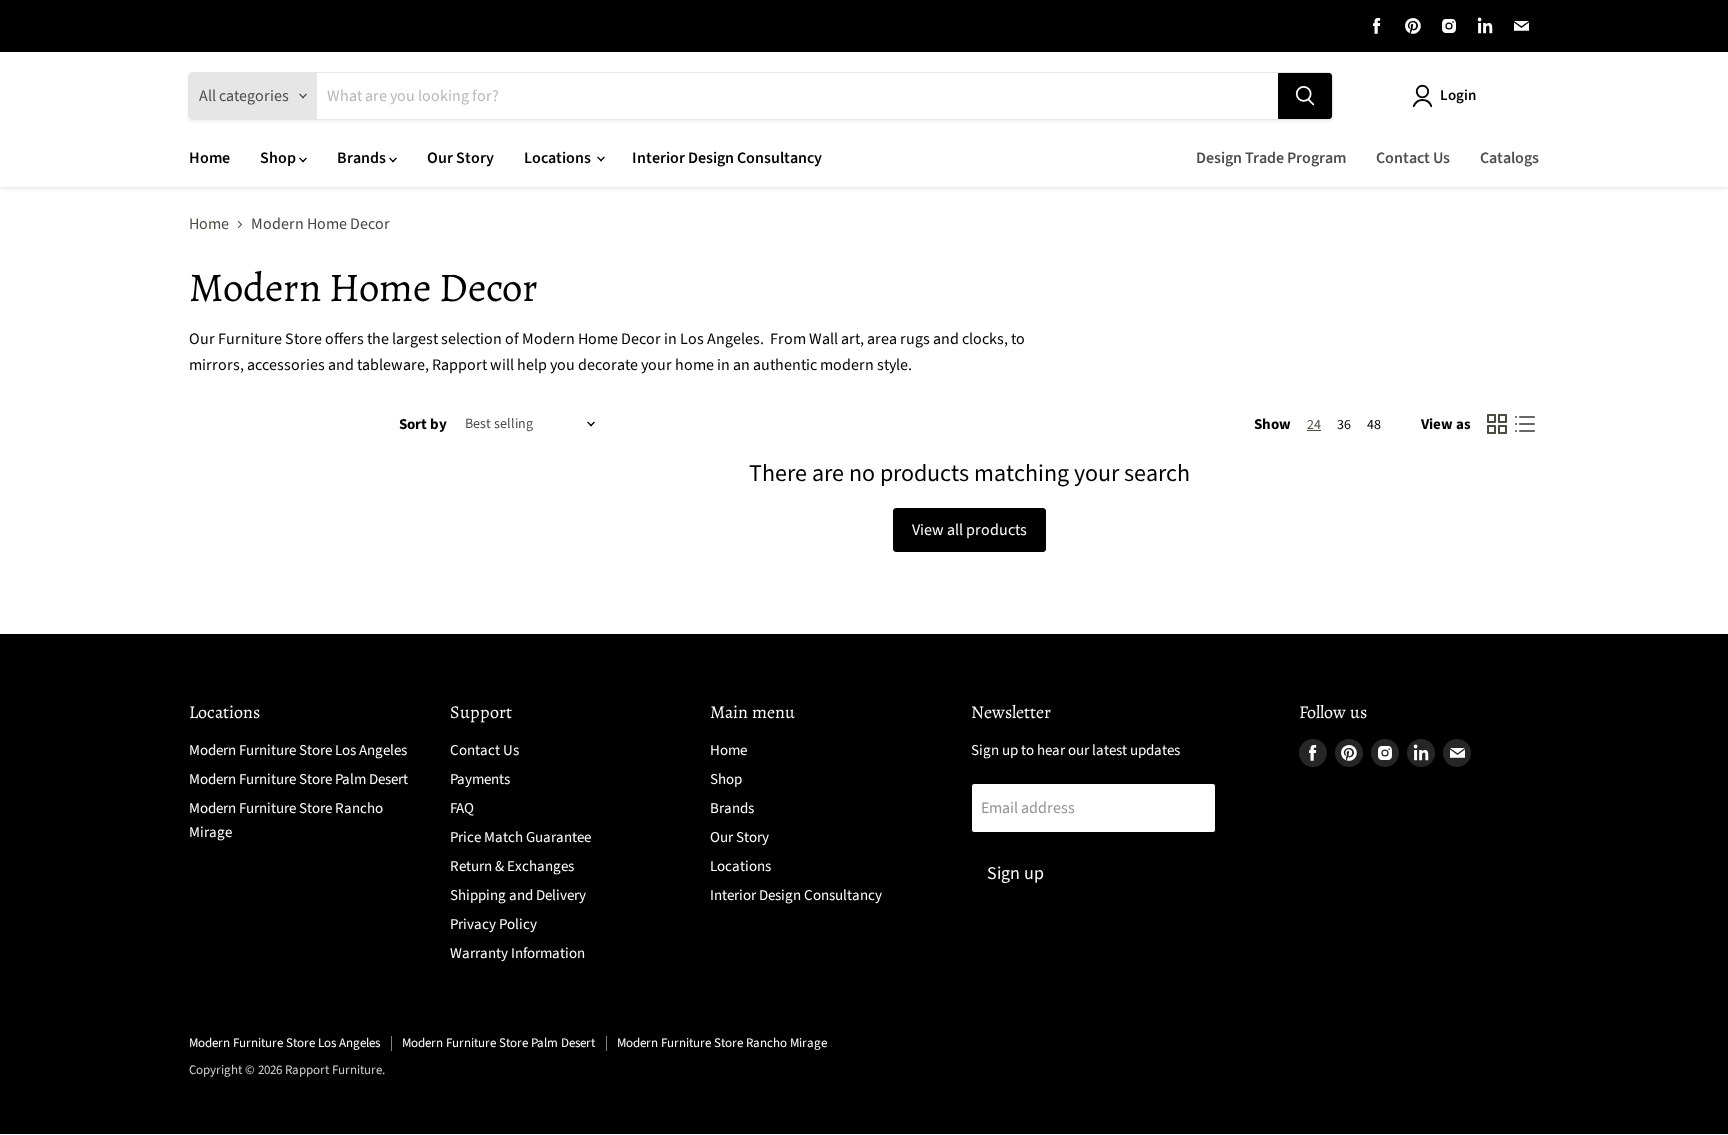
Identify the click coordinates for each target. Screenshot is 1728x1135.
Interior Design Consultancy (727, 158)
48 (1374, 425)
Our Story (460, 158)
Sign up (1015, 873)
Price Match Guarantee (520, 837)
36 (1344, 425)
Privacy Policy (493, 924)
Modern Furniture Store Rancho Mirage (722, 1043)
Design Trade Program (1271, 158)
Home (209, 158)
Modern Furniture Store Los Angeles (298, 750)
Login (1458, 95)
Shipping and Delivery (518, 895)
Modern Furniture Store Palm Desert (298, 779)
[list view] (1525, 424)
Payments (480, 779)
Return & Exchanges (512, 866)
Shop (279, 158)
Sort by (423, 424)
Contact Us (1413, 158)
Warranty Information (517, 953)
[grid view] (1497, 424)
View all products (969, 530)
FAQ (462, 808)
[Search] (1305, 96)
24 (1314, 425)
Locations (559, 158)
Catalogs (1509, 158)
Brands (363, 158)
